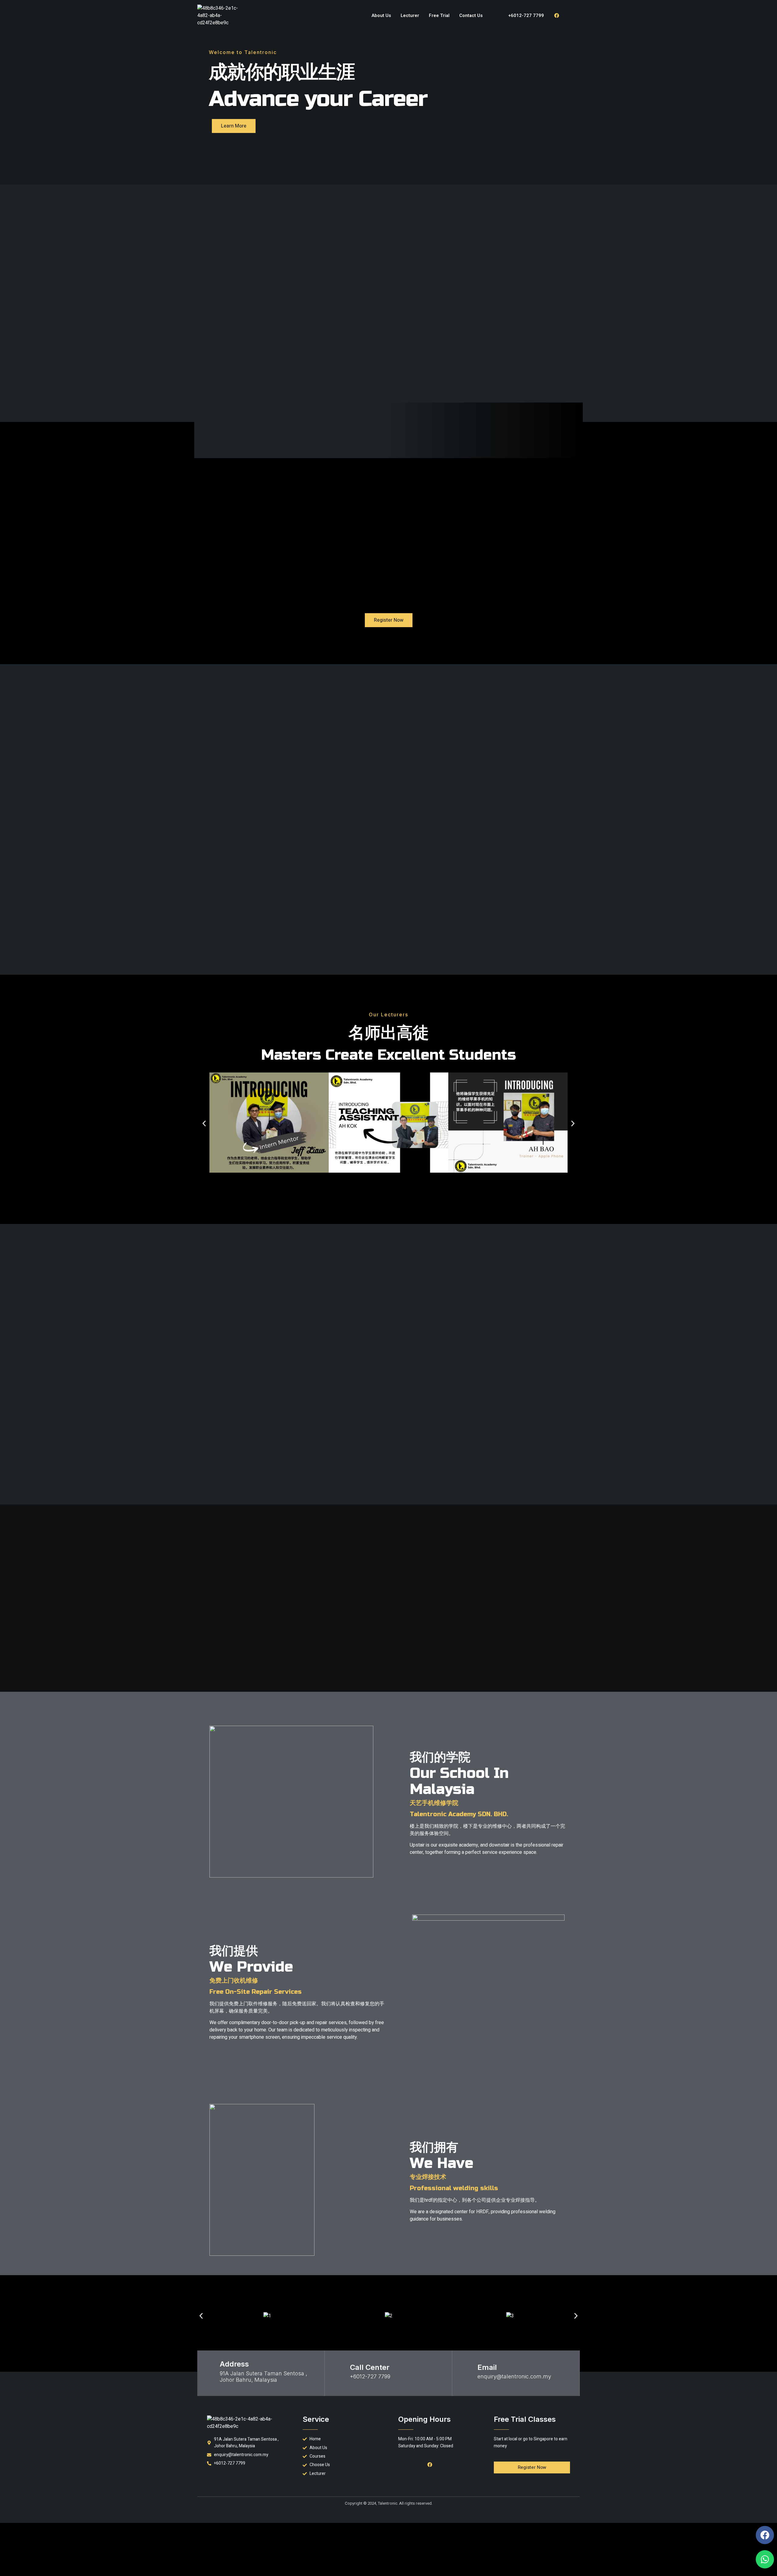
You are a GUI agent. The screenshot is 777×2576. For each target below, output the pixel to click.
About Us (381, 15)
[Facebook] (557, 15)
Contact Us (471, 15)
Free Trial (439, 15)
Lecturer (410, 15)
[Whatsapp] (765, 2559)
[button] (204, 1124)
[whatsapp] (570, 15)
